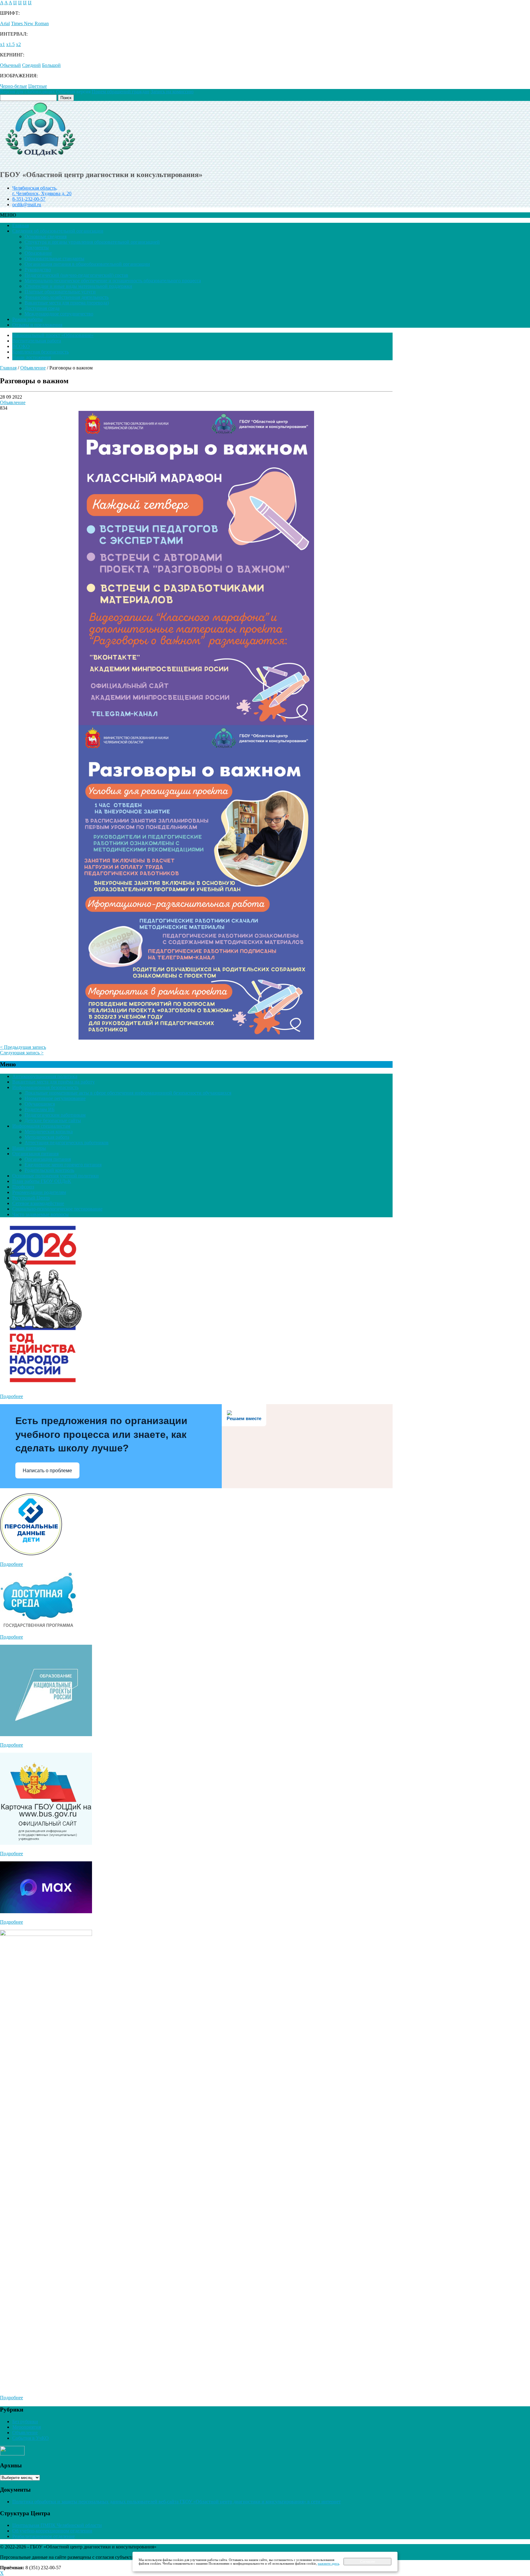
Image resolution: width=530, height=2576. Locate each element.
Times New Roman (30, 23)
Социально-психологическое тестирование (57, 1209)
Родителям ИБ (40, 1109)
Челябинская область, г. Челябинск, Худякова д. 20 (42, 191)
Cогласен (367, 2562)
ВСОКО (21, 346)
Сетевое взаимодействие (38, 1203)
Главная (21, 225)
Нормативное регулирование (55, 1098)
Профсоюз (23, 1187)
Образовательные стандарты (54, 259)
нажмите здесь (328, 2563)
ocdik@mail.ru (27, 205)
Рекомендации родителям (39, 1192)
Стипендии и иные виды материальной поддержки (78, 286)
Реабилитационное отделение (44, 2536)
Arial (5, 23)
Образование (38, 253)
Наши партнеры (29, 1148)
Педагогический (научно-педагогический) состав (76, 275)
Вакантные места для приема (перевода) (67, 303)
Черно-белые (13, 86)
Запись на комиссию (172, 92)
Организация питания (35, 1154)
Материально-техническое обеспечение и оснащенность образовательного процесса (113, 281)
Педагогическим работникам (55, 1115)
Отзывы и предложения (37, 325)
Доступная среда (42, 308)
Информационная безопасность (45, 1087)
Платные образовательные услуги (60, 292)
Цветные (38, 86)
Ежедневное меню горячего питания (63, 1165)
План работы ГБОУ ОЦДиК (42, 1181)
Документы (37, 247)
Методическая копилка (49, 1132)
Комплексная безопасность (40, 352)
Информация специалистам (41, 1126)
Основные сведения (46, 236)
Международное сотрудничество (59, 314)
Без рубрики (25, 2422)
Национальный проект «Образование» (53, 335)
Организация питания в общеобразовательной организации (87, 264)
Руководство (38, 270)
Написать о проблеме (47, 1471)
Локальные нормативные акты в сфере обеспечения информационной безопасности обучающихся (128, 1093)
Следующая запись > (22, 1053)
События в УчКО (31, 2438)
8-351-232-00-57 (29, 199)
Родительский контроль (49, 1170)
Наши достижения (32, 357)
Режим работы (27, 319)
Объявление (13, 402)
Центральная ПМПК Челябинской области (57, 2525)
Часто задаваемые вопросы (40, 1214)
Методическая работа (47, 1137)
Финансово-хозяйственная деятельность (67, 297)
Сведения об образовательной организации (58, 231)
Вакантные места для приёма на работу (54, 1082)
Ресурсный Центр (31, 1198)
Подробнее (12, 1396)
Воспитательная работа (37, 341)
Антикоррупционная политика (45, 1076)
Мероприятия (27, 2427)
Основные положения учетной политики (56, 1176)
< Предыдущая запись (23, 1047)
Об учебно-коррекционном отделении (52, 2531)
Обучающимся (40, 1104)
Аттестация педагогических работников (67, 1143)
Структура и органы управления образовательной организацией (92, 242)
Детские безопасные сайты (53, 1120)
